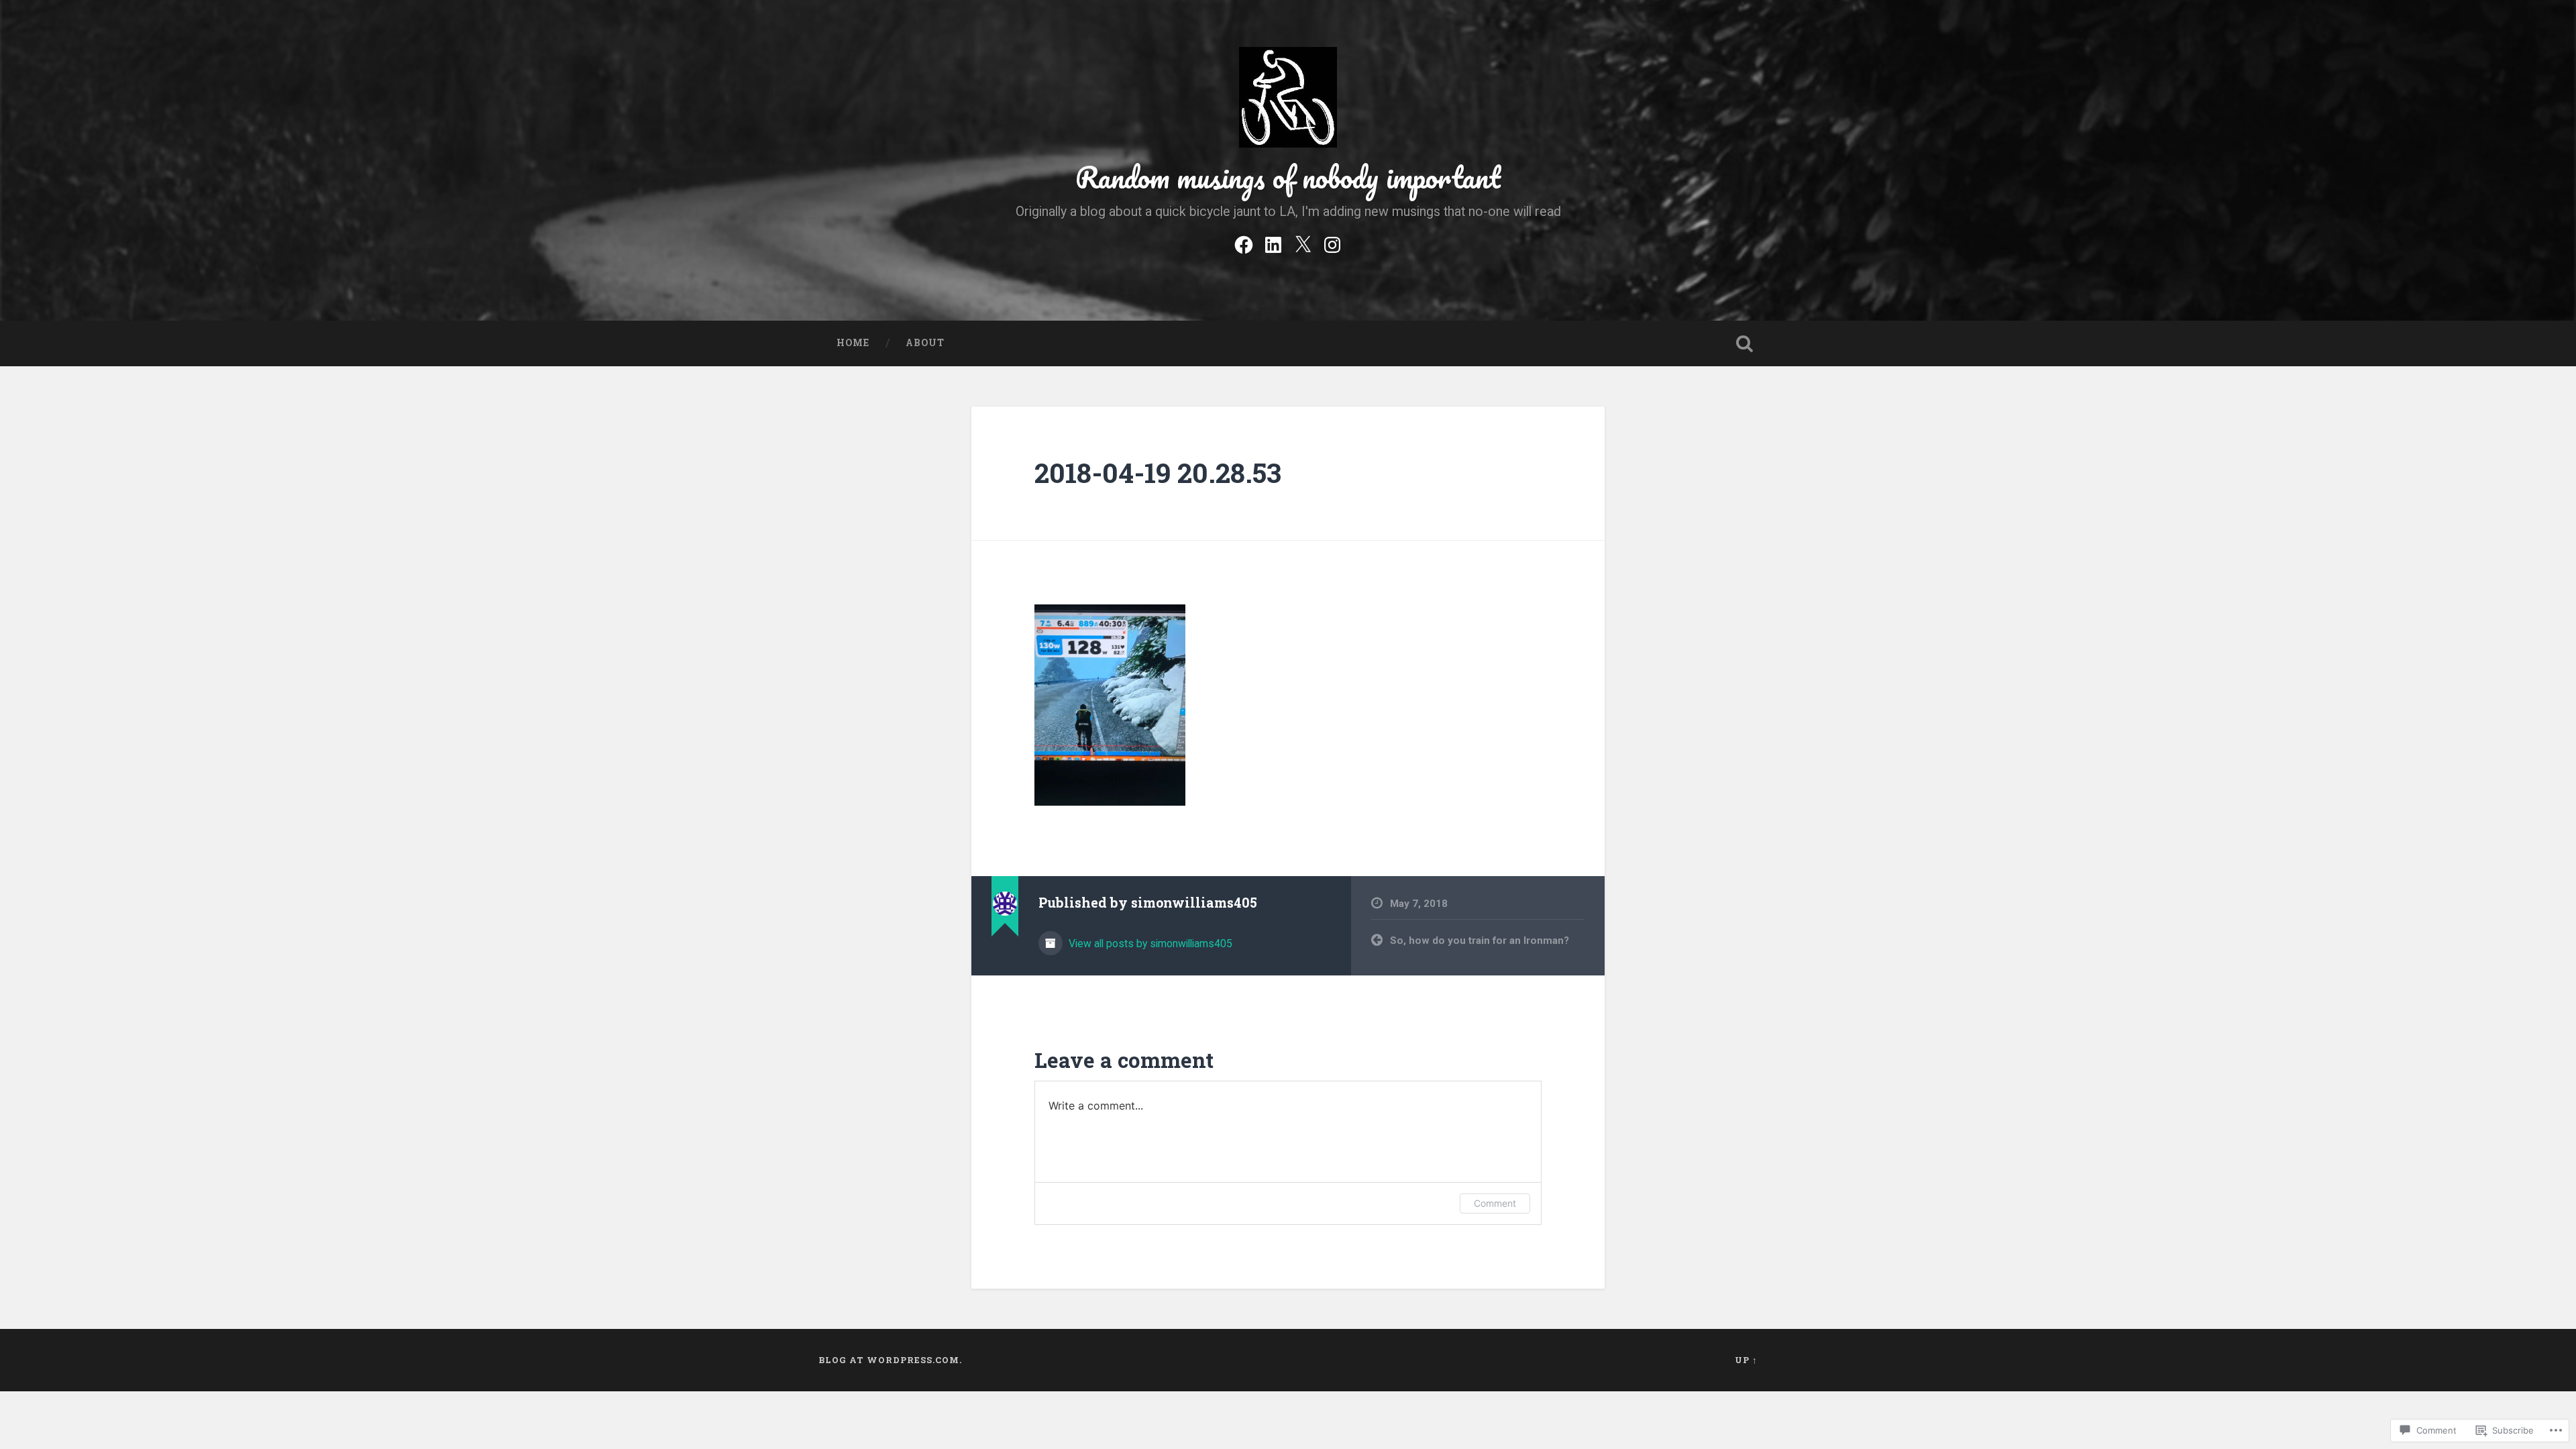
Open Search (1744, 343)
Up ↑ (1746, 1360)
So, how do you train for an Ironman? (1480, 941)
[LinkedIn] (1273, 243)
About (925, 343)
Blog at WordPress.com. (890, 1360)
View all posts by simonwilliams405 (1149, 944)
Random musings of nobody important (1288, 177)
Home (853, 343)
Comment (1495, 1203)
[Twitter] (1303, 243)
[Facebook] (1244, 243)
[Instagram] (1332, 243)
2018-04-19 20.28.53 (1158, 473)
